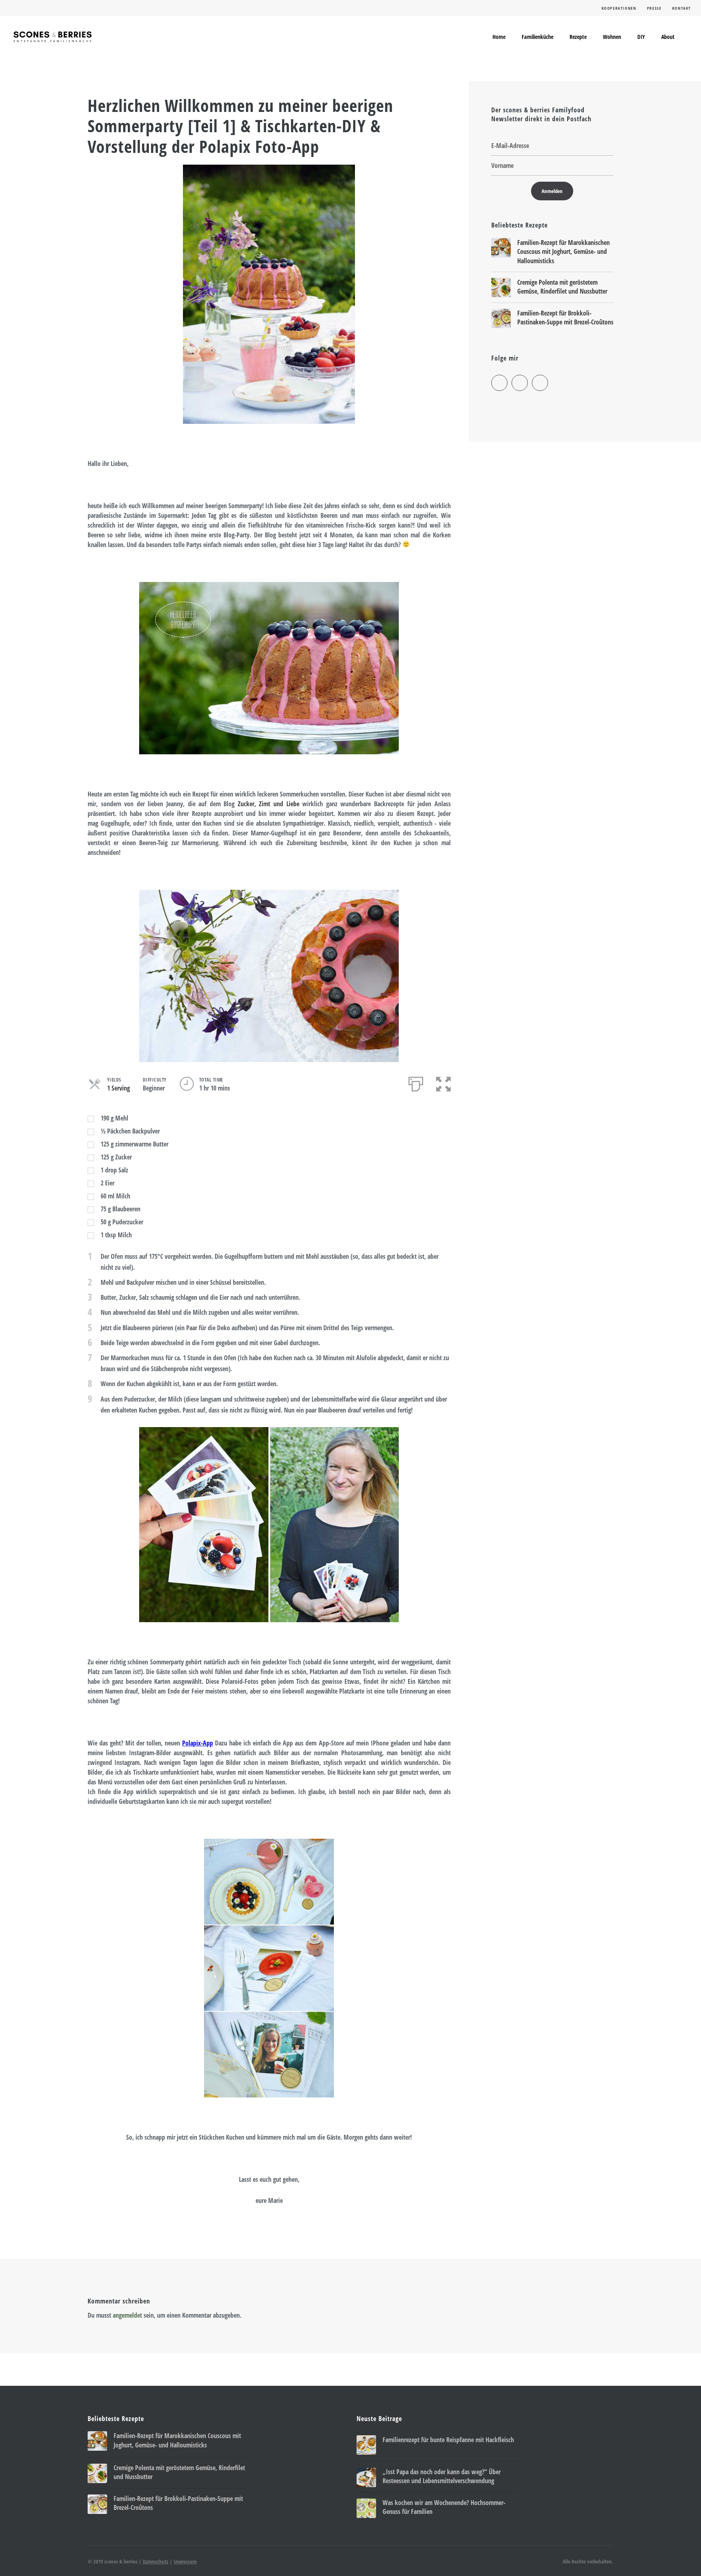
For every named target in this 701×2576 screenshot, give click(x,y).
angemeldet (127, 2315)
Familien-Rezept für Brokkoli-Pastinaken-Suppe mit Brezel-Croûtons (565, 318)
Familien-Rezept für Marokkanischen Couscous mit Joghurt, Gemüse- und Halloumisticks (563, 252)
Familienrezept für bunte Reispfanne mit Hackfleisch (448, 2440)
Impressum (185, 2561)
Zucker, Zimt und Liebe (269, 804)
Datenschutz (156, 2561)
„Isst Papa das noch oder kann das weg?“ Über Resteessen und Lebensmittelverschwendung (442, 2476)
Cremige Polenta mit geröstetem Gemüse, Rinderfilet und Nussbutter (562, 287)
